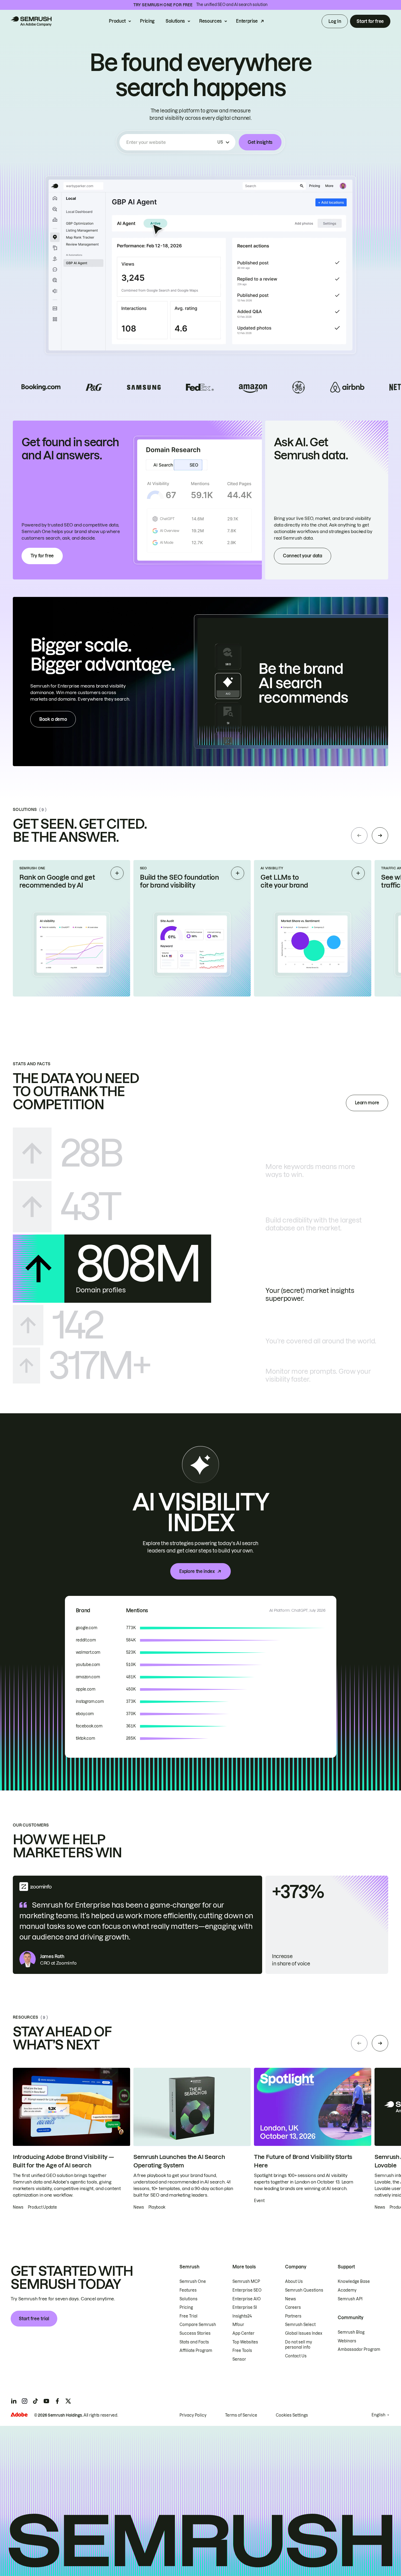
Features (188, 2290)
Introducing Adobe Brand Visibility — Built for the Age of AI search (63, 2161)
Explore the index (197, 1571)
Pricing (147, 21)
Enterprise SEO (247, 2290)
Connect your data (303, 556)
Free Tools (242, 2351)
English (378, 2415)
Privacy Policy (193, 2415)
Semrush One (193, 2281)
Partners (293, 2316)
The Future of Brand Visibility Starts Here (303, 2161)
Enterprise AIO (247, 2299)
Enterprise (247, 21)
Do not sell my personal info (299, 2345)
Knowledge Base (354, 2281)
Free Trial (188, 2316)
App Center (243, 2333)
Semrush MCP (246, 2281)
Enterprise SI (245, 2307)
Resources (210, 21)
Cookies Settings (292, 2415)
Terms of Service (241, 2415)
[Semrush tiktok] (35, 2401)
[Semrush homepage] (31, 21)
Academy (347, 2290)
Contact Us (296, 2356)
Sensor (239, 2359)
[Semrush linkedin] (14, 2401)
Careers (293, 2307)
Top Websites (245, 2342)
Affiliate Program (196, 2351)
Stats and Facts (194, 2342)
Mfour (238, 2325)
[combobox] (171, 142)
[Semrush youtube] (46, 2401)
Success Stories (195, 2333)
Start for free (370, 21)
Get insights (260, 142)
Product (117, 21)
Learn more (367, 1103)
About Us (294, 2281)
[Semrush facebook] (57, 2401)
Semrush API (350, 2299)
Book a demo (53, 719)
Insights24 (242, 2316)
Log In (335, 21)
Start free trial (34, 2319)
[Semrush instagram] (25, 2401)
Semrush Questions (304, 2290)
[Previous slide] (359, 835)
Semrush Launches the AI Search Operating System (179, 2161)
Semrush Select (300, 2325)
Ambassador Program (359, 2349)
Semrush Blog (351, 2332)
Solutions (175, 21)
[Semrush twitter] (68, 2401)
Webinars (347, 2341)
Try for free (42, 556)
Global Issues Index (304, 2333)
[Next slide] (380, 835)
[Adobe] (19, 2415)
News (291, 2299)
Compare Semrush (198, 2325)
